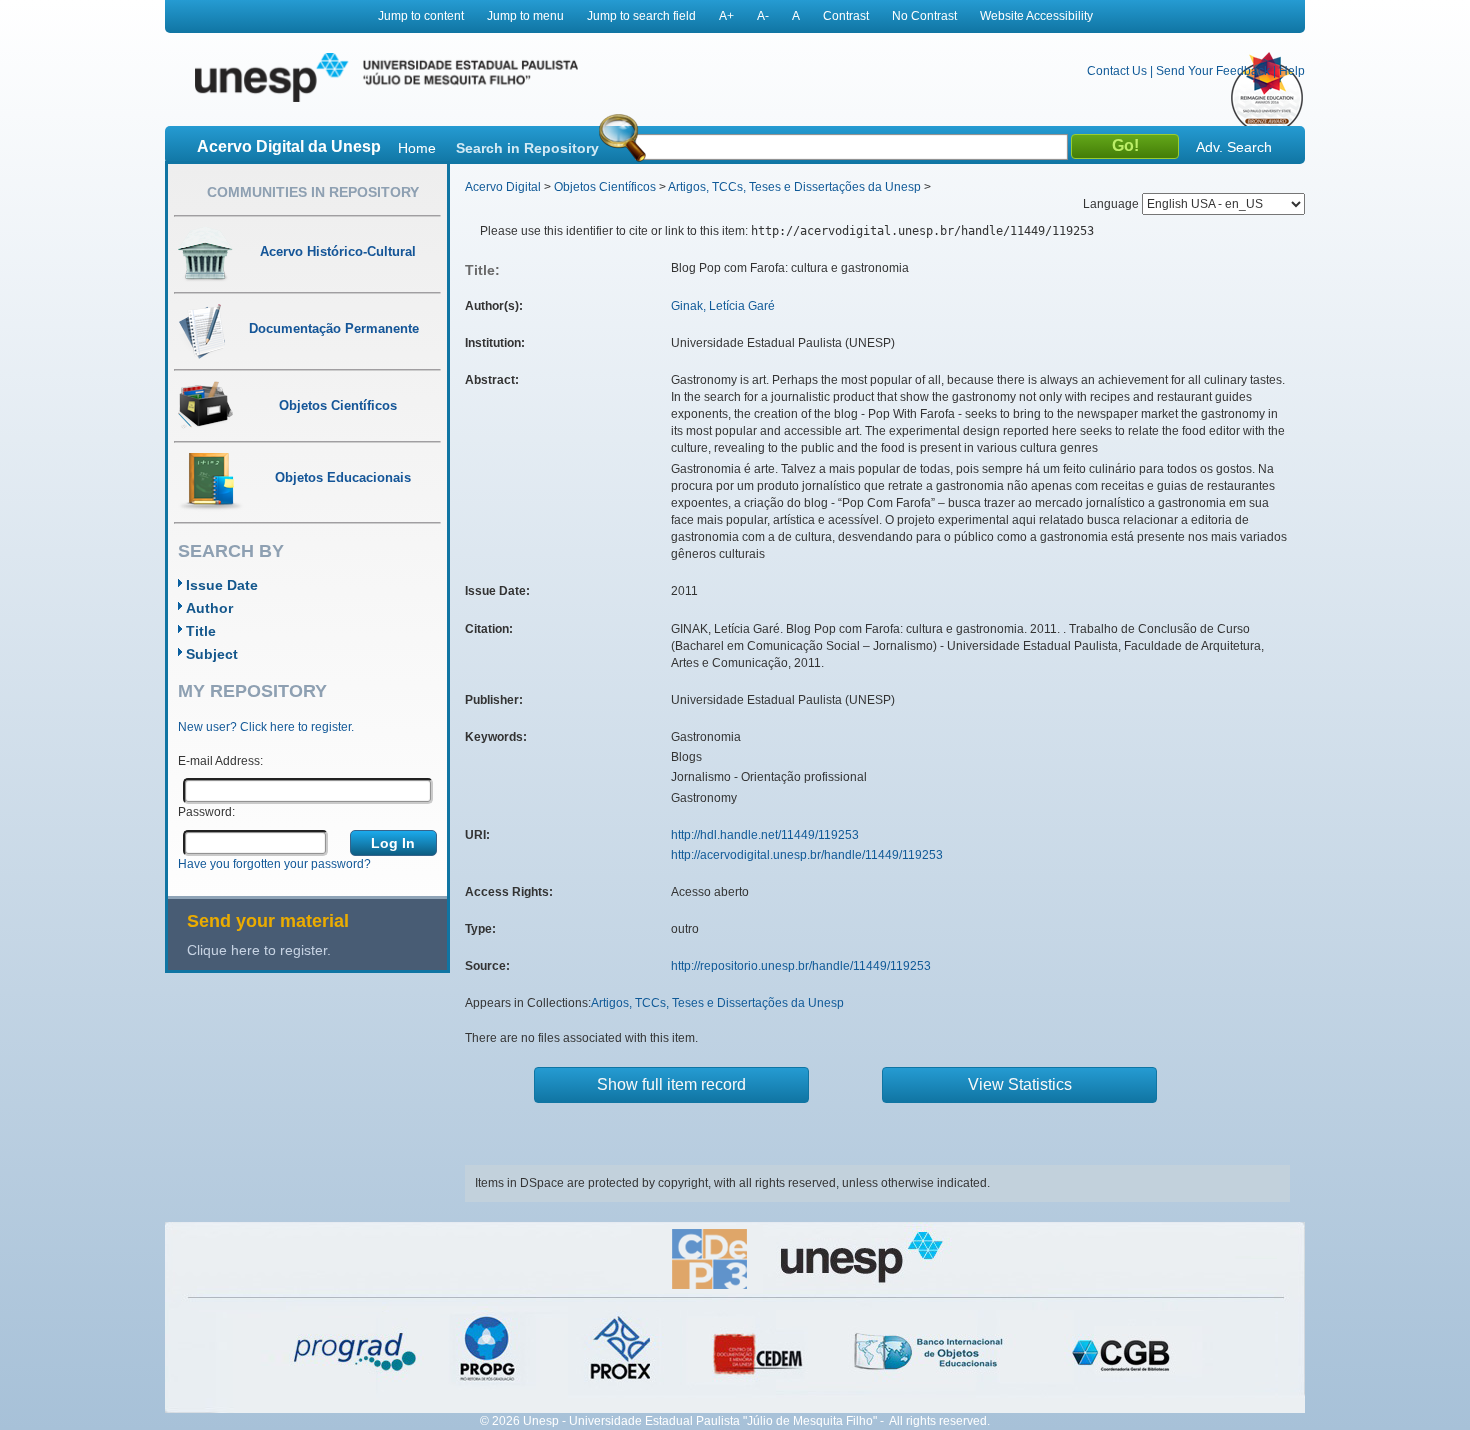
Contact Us (1117, 71)
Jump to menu (525, 16)
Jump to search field (641, 16)
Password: (206, 812)
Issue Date (222, 585)
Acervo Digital (503, 187)
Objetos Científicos (605, 187)
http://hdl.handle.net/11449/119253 (765, 835)
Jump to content (421, 16)
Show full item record (671, 1084)
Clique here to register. (259, 950)
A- (763, 16)
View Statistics (1020, 1084)
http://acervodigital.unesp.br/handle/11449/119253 (807, 855)
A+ (726, 16)
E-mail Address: (220, 761)
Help (1292, 71)
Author (209, 608)
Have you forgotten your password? (274, 864)
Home (417, 148)
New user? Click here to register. (266, 727)
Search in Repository (527, 148)
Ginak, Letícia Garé (723, 306)
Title (201, 631)
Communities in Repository (313, 192)
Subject (212, 654)
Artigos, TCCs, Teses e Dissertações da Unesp (794, 187)
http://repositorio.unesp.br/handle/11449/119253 (801, 966)
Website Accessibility (1036, 16)
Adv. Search (1234, 147)
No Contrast (924, 16)
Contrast (846, 16)
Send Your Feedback (1213, 71)
